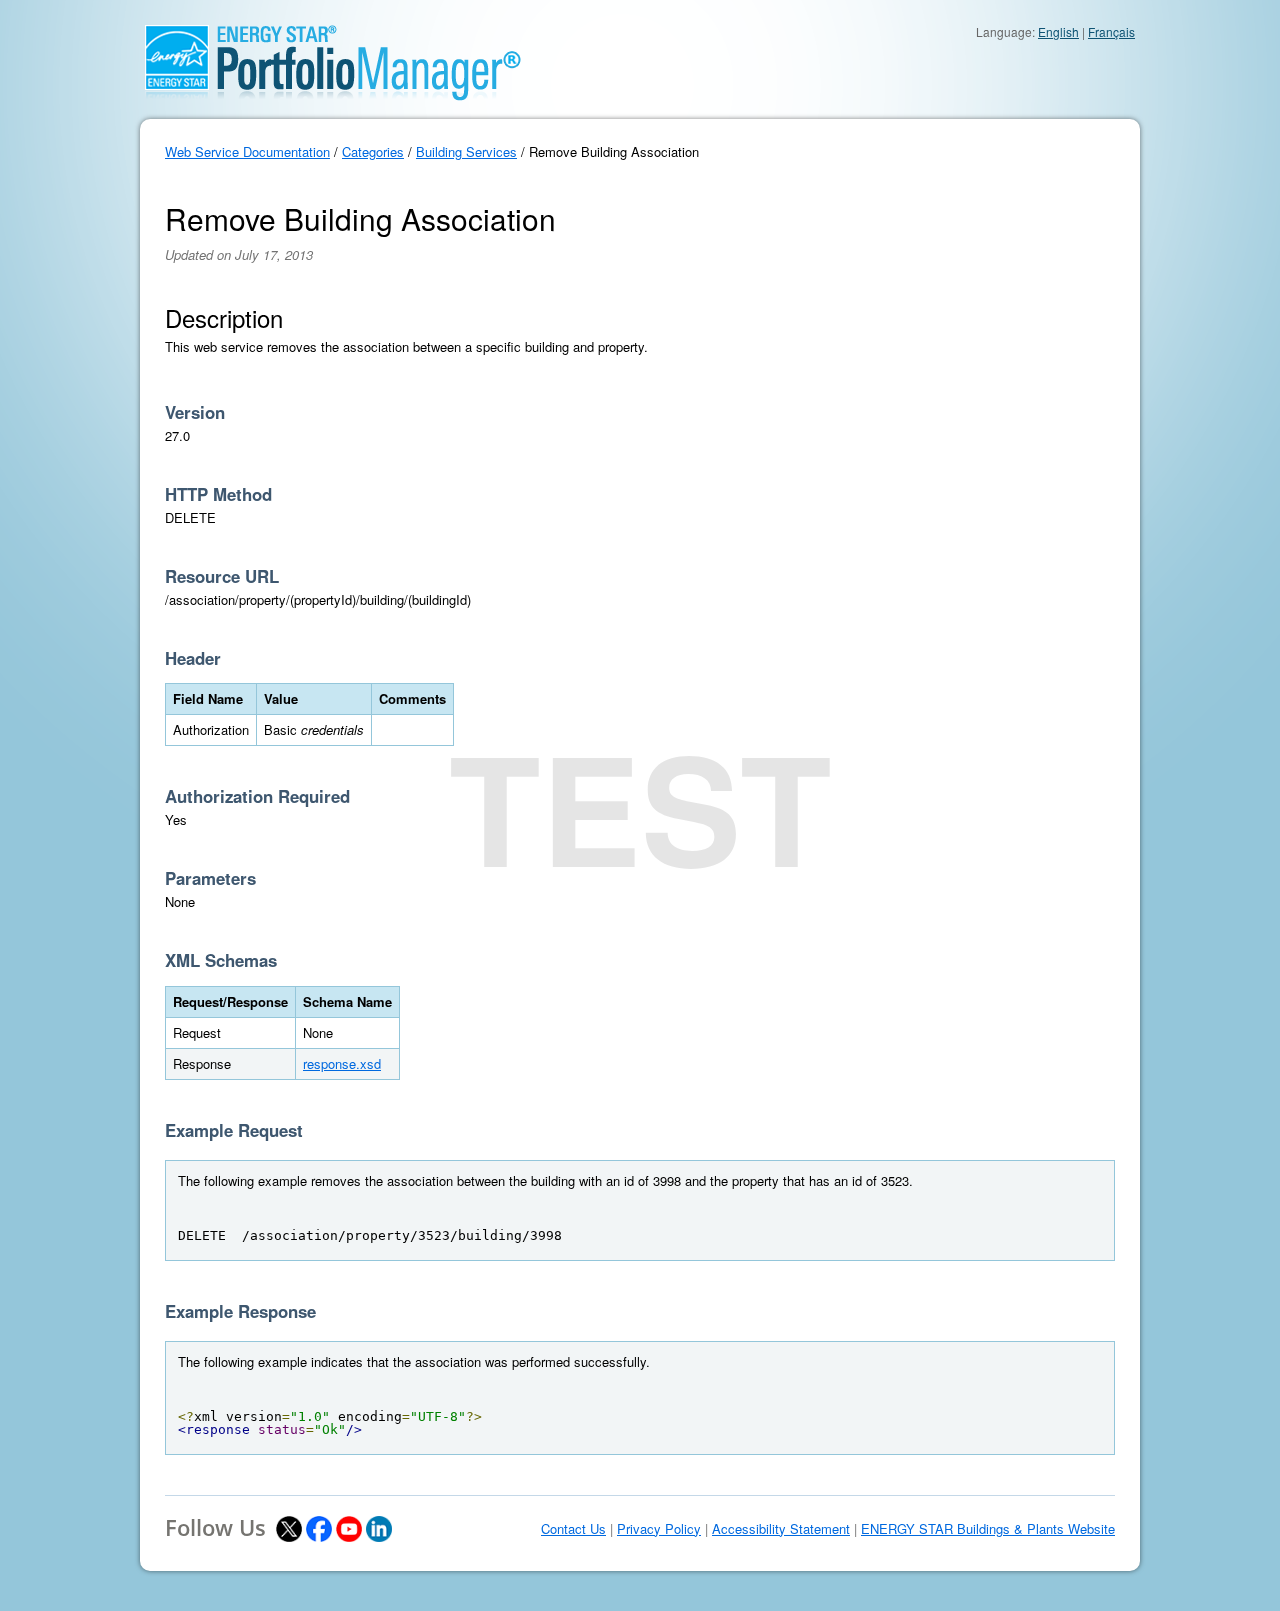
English (1058, 31)
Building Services (466, 151)
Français (1111, 31)
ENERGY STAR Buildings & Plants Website (988, 1529)
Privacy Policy (659, 1529)
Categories (373, 151)
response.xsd (342, 1063)
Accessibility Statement (781, 1529)
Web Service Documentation (247, 151)
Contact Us (573, 1529)
